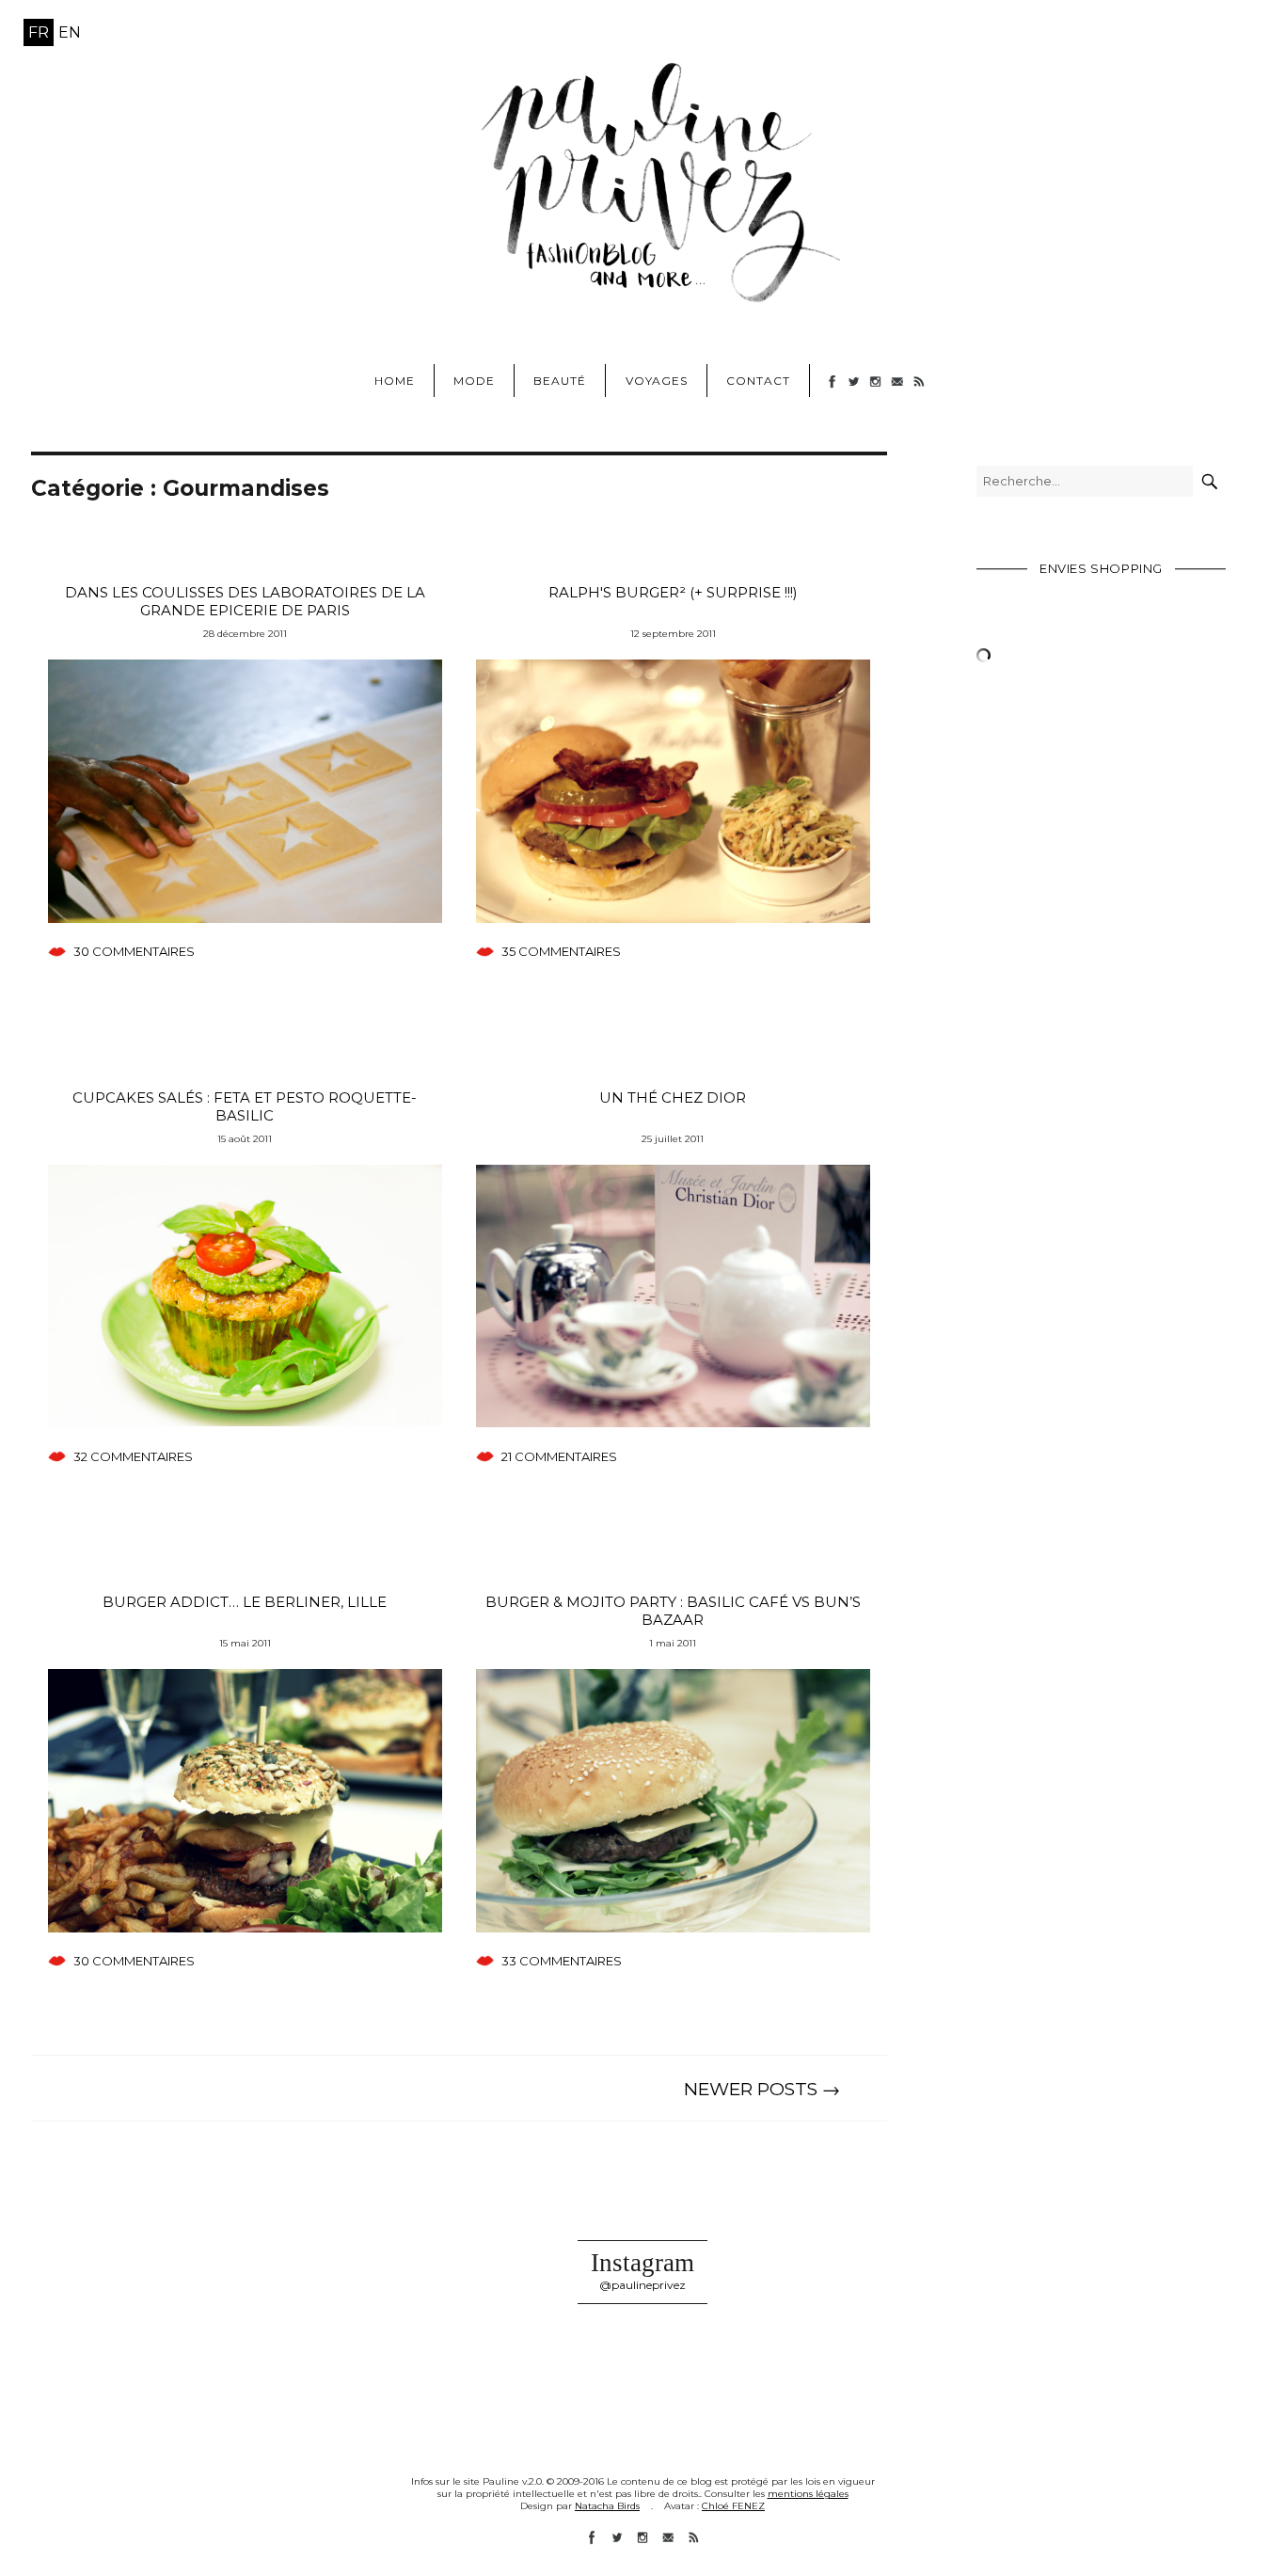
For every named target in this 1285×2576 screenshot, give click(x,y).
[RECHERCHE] (1209, 481)
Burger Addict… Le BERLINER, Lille (245, 1602)
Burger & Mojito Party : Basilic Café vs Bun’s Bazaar (673, 1611)
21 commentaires (559, 1456)
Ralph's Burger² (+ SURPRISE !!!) (673, 592)
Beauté (560, 381)
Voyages (657, 381)
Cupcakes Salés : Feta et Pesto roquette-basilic (245, 1106)
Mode (474, 381)
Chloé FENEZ (733, 2506)
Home (395, 381)
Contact (758, 381)
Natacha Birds (607, 2506)
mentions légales (808, 2494)
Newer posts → (762, 2089)
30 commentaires (134, 951)
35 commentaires (561, 951)
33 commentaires (562, 1961)
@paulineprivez (642, 2285)
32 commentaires (133, 1456)
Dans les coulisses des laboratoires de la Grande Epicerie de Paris (245, 601)
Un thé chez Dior (673, 1097)
